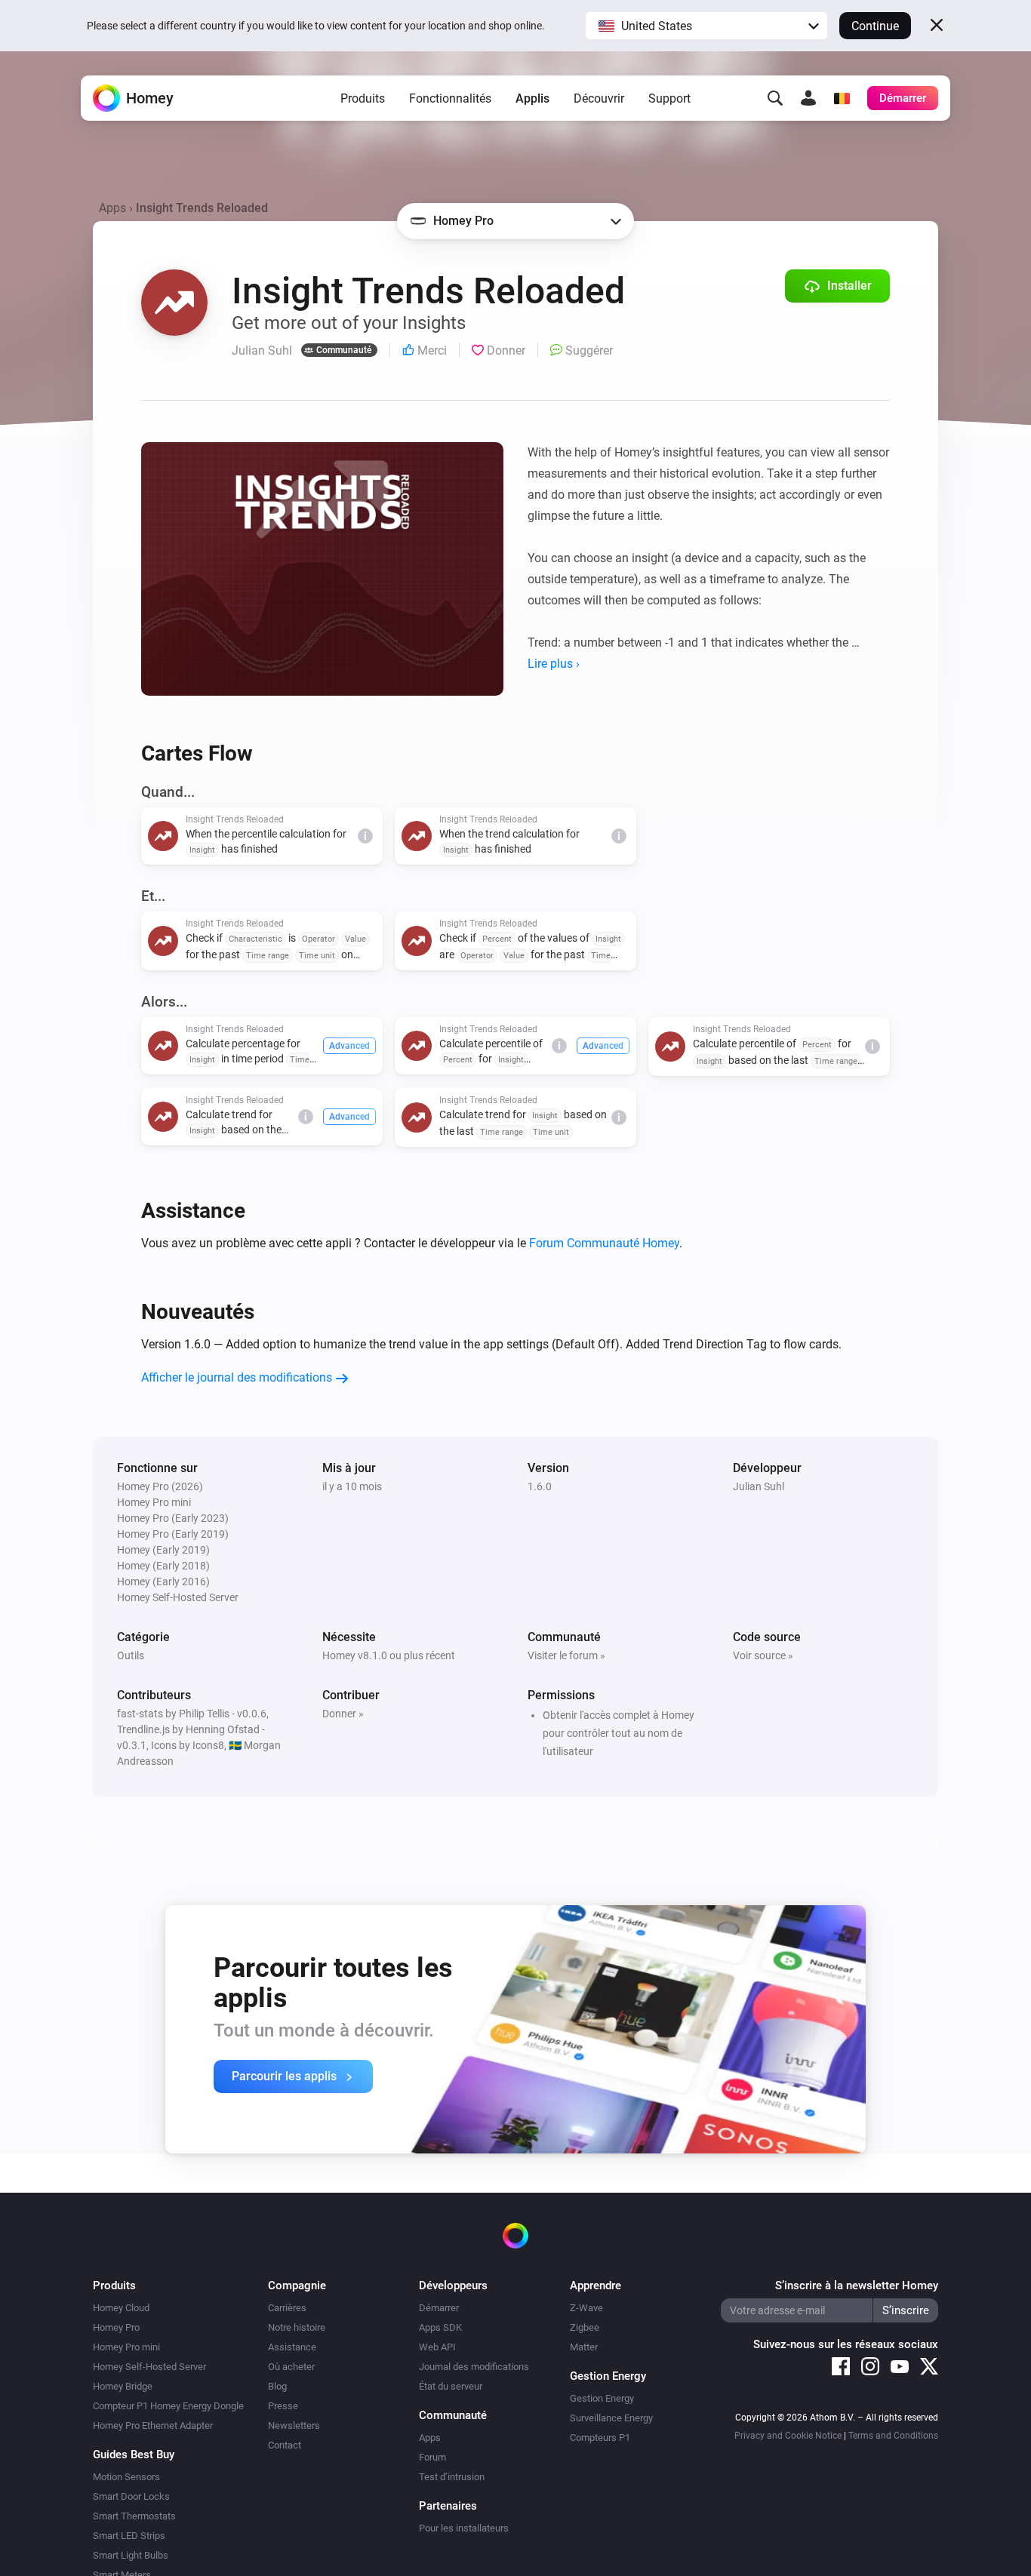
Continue (875, 26)
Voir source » (763, 1655)
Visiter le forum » (566, 1655)
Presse (283, 2406)
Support (669, 98)
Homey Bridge (123, 2386)
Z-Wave (586, 2308)
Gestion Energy (602, 2398)
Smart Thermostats (134, 2516)
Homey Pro (116, 2327)
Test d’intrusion (452, 2477)
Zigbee (585, 2327)
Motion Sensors (126, 2477)
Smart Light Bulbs (131, 2555)
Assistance (292, 2347)
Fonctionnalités (450, 98)
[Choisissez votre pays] (842, 98)
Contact (285, 2445)
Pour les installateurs (464, 2528)
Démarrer (439, 2308)
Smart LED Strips (129, 2536)
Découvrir (599, 98)
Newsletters (294, 2425)
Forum (432, 2457)
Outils (131, 1655)
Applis (532, 98)
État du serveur (451, 2386)
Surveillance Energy (611, 2418)
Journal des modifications (474, 2367)
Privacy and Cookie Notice (788, 2436)
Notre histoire (297, 2327)
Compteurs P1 (600, 2438)
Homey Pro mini (126, 2347)
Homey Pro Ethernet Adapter (153, 2425)
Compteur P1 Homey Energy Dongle (168, 2406)
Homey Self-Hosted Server (149, 2367)
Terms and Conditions (893, 2436)
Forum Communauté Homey (604, 1243)
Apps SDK (440, 2327)
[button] (706, 26)
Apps (112, 208)
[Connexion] (808, 98)
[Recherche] (775, 98)
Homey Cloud (121, 2308)
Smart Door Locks (131, 2496)
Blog (277, 2386)
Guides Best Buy (134, 2455)
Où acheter (291, 2367)
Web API (437, 2347)
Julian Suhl (759, 1486)
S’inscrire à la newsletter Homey (857, 2286)
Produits (363, 98)
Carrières (287, 2308)
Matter (584, 2347)
